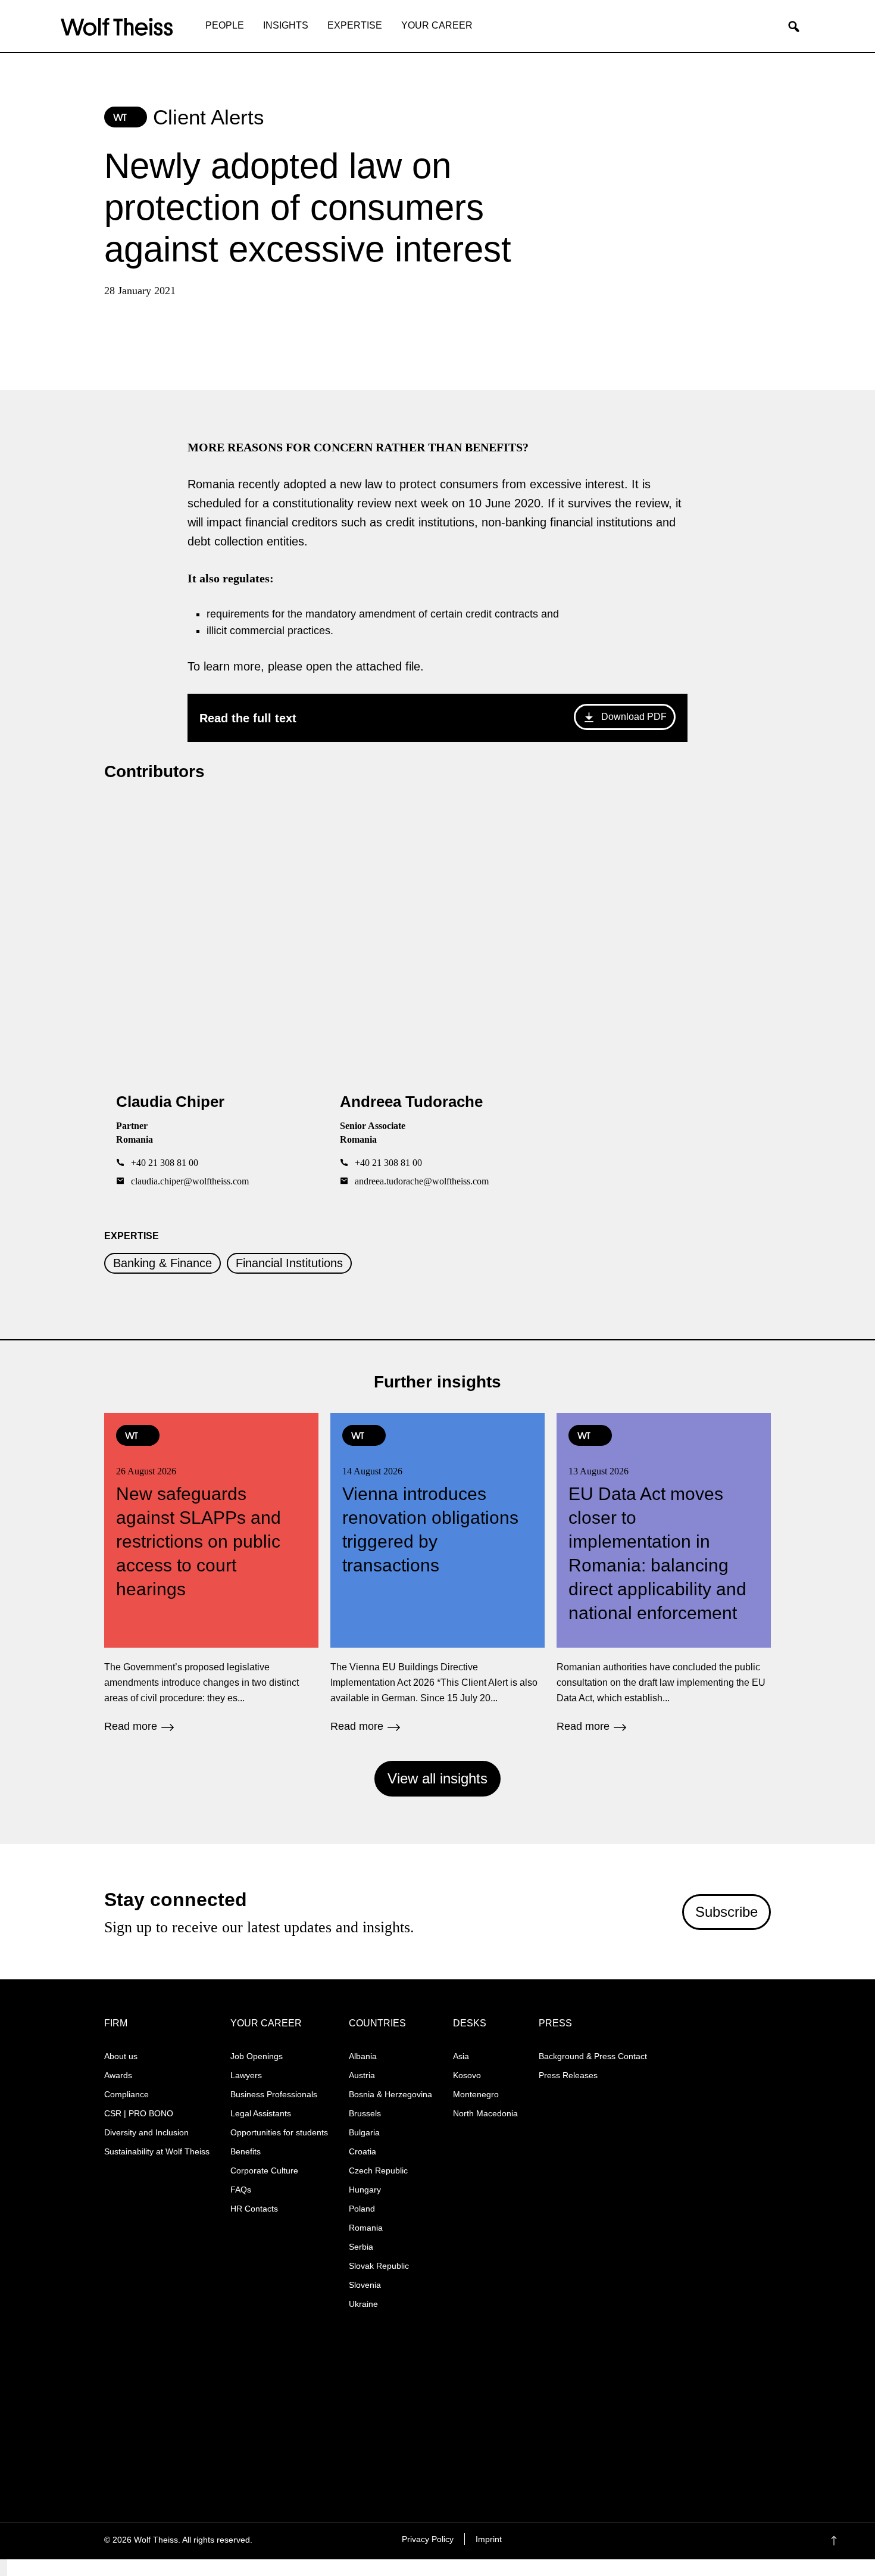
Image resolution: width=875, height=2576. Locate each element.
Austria (362, 2075)
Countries (377, 2023)
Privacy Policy (428, 2539)
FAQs (241, 2190)
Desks (470, 2023)
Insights (286, 25)
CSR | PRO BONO (139, 2113)
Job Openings (257, 2056)
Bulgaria (364, 2132)
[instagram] (684, 2541)
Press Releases (568, 2075)
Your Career (437, 25)
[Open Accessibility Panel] (4, 2568)
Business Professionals (274, 2094)
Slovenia (365, 2285)
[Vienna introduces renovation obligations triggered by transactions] (437, 1572)
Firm (116, 2023)
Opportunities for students (279, 2132)
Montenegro (476, 2094)
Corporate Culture (264, 2170)
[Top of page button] (852, 2541)
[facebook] (661, 2541)
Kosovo (467, 2075)
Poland (362, 2209)
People (225, 25)
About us (121, 2056)
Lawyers (246, 2075)
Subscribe (726, 1912)
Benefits (246, 2151)
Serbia (361, 2247)
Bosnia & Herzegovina (390, 2094)
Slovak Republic (379, 2266)
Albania (363, 2056)
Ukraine (363, 2304)
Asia (461, 2056)
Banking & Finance (162, 1263)
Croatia (362, 2151)
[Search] (798, 27)
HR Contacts (254, 2209)
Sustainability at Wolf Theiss (157, 2151)
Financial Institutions (289, 1263)
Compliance (126, 2094)
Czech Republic (378, 2170)
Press (555, 2023)
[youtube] (731, 2541)
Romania (366, 2228)
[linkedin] (707, 2541)
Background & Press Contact (593, 2056)
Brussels (365, 2113)
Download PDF (634, 717)
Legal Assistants (261, 2113)
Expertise (355, 25)
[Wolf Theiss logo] (117, 27)
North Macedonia (485, 2113)
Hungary (365, 2190)
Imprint (489, 2539)
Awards (118, 2075)
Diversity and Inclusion (146, 2132)
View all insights (437, 1778)
